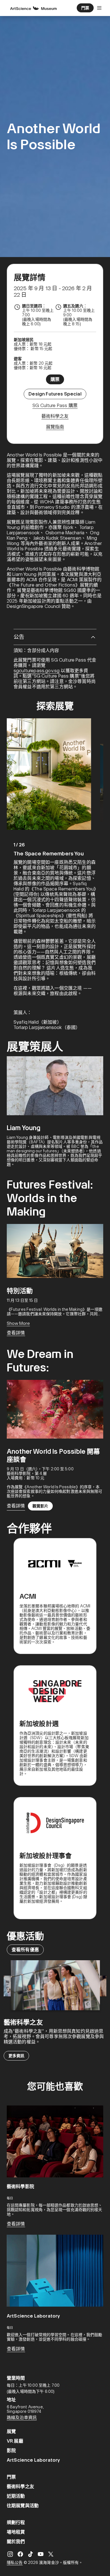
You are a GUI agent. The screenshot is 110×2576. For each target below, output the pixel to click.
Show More (18, 1323)
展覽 (11, 2431)
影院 (11, 2451)
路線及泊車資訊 (22, 2418)
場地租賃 (16, 2532)
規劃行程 (16, 2522)
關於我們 (16, 2542)
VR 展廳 (15, 2441)
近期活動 (16, 2496)
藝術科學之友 (20, 2487)
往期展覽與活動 (23, 2506)
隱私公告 (15, 2563)
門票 (11, 2477)
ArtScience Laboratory (33, 2460)
